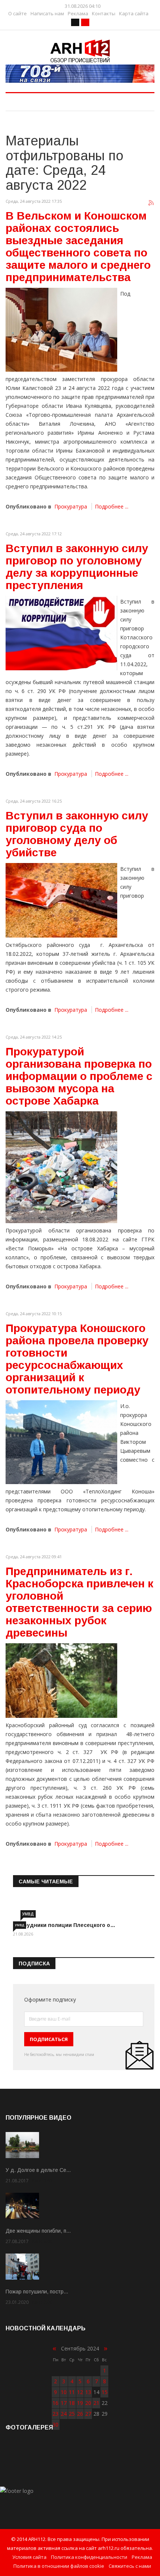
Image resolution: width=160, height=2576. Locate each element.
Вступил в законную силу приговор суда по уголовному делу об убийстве (77, 834)
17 (64, 2403)
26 (80, 2414)
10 (64, 2392)
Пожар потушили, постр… (37, 2292)
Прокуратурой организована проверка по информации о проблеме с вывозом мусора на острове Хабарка (79, 1076)
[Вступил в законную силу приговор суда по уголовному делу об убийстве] (61, 900)
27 (88, 2414)
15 (105, 2392)
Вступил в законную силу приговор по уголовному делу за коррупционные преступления (77, 567)
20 (88, 2403)
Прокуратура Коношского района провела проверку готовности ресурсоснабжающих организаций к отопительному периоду (77, 1359)
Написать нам (47, 14)
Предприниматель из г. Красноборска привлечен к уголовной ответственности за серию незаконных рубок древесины (79, 1602)
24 (64, 2414)
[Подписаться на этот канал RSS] (151, 203)
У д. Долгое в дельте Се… (38, 2170)
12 (80, 2392)
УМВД (28, 1914)
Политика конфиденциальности (89, 2557)
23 (55, 2414)
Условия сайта (29, 2557)
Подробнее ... (112, 506)
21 (96, 2403)
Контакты (104, 14)
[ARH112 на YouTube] (80, 74)
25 (72, 2414)
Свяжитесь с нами (130, 2566)
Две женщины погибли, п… (38, 2231)
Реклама (78, 14)
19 (80, 2403)
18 (72, 2403)
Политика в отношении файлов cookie (59, 2566)
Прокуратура (71, 506)
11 (72, 2392)
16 (55, 2403)
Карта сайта (134, 14)
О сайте (17, 14)
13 (88, 2392)
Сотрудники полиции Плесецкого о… (64, 1925)
